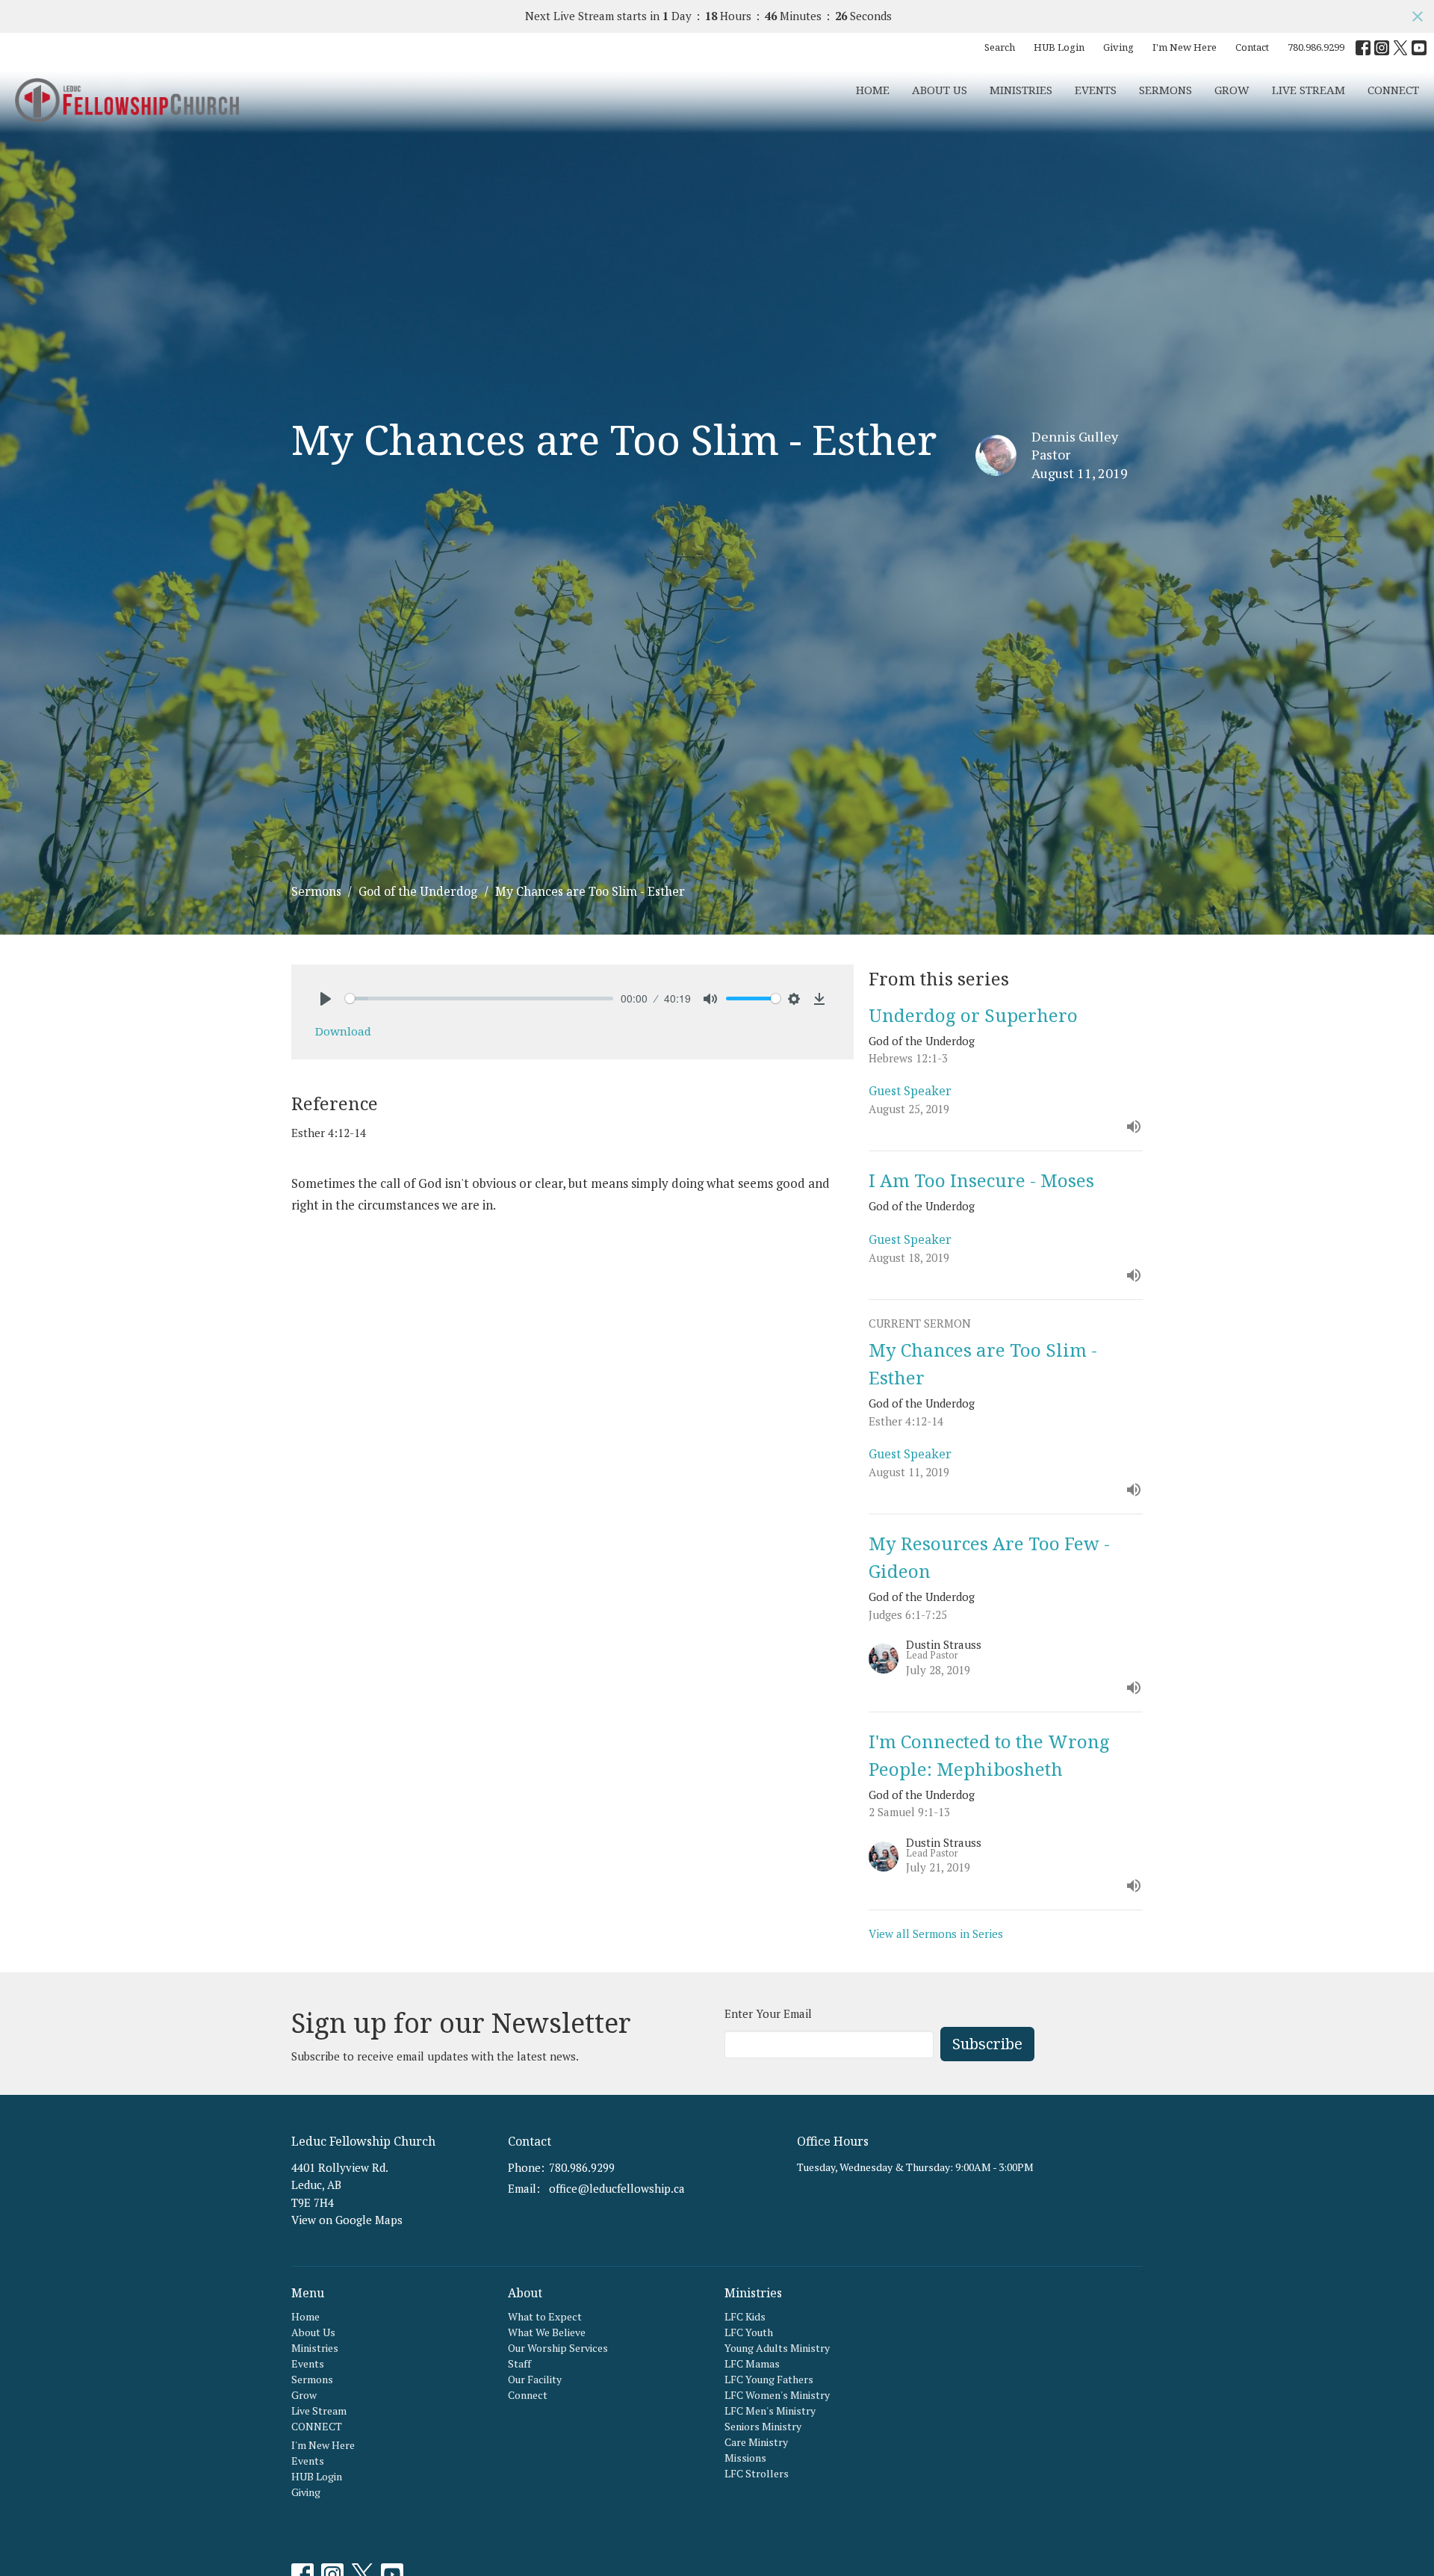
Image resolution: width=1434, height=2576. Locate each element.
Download (343, 1031)
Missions (745, 2458)
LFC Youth (749, 2332)
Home (873, 90)
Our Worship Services (558, 2348)
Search (1000, 47)
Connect (528, 2395)
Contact (1252, 47)
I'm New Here (1185, 47)
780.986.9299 (1316, 47)
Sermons (1165, 90)
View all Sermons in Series (936, 1933)
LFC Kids (745, 2316)
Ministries (1021, 90)
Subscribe (987, 2044)
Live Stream (1309, 90)
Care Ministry (756, 2442)
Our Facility (535, 2379)
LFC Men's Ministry (770, 2411)
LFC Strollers (757, 2473)
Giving (1118, 47)
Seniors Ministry (763, 2426)
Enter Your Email (768, 2013)
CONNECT (1393, 90)
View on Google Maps (347, 2220)
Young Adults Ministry (777, 2348)
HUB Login (1059, 47)
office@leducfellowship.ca (617, 2188)
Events (1096, 90)
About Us (940, 90)
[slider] (479, 998)
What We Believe (547, 2332)
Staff (519, 2363)
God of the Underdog (418, 891)
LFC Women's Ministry (777, 2395)
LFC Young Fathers (769, 2379)
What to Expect (545, 2316)
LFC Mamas (752, 2363)
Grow (1232, 90)
